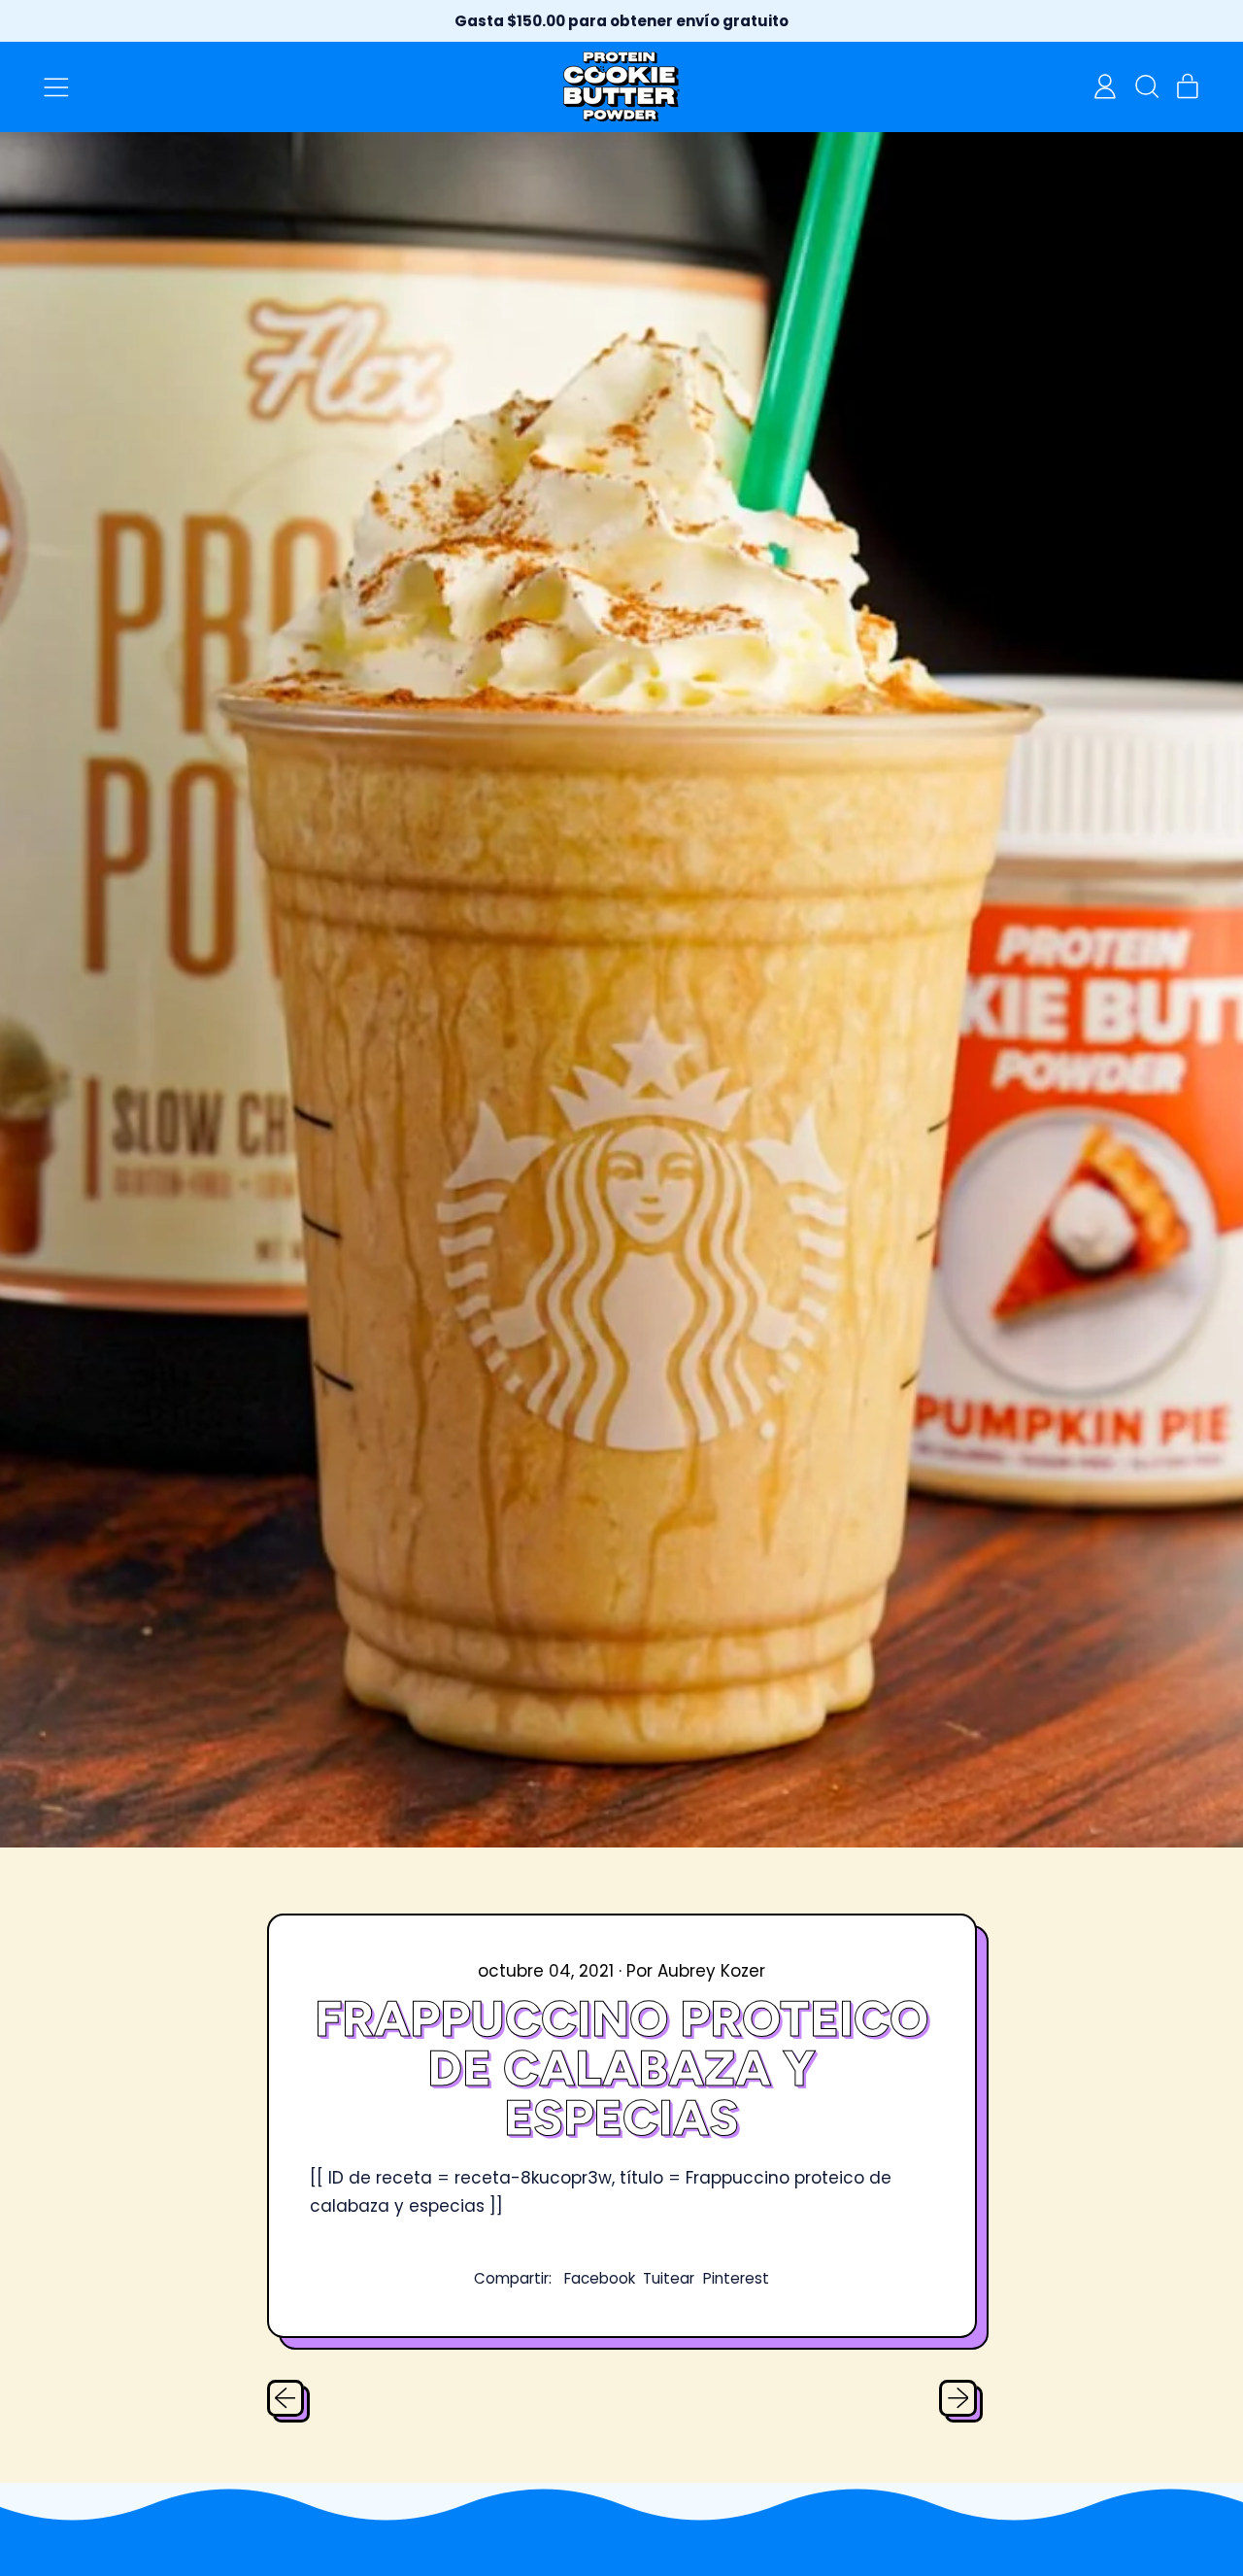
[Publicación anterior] (286, 2398)
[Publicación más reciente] (957, 2398)
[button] (1146, 86)
